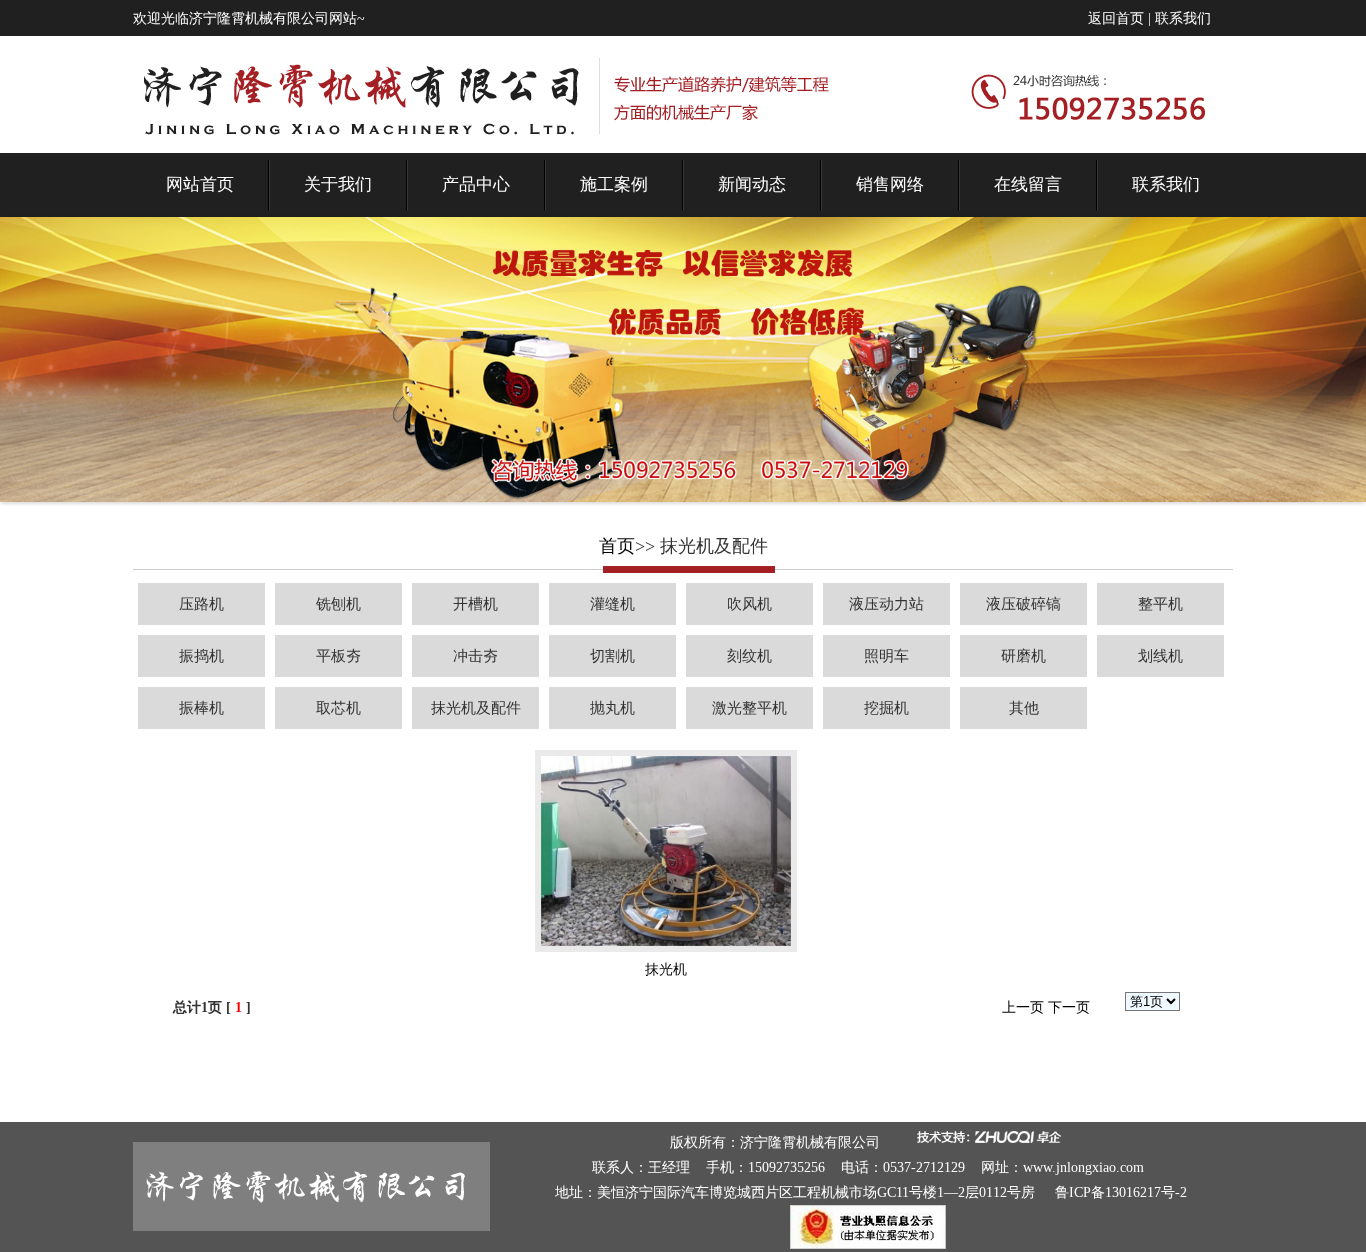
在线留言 (1028, 184)
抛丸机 (612, 708)
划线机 (1160, 656)
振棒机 (201, 708)
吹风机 (749, 604)
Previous (74, 400)
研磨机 (1023, 656)
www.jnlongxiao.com (1083, 1167)
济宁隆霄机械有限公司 (810, 1142)
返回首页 (1116, 18)
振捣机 (201, 656)
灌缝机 (612, 604)
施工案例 (614, 184)
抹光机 (666, 969)
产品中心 (476, 184)
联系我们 (1183, 18)
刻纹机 (749, 656)
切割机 (612, 656)
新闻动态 (752, 184)
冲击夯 (475, 656)
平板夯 (338, 656)
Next (1302, 400)
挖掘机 (886, 708)
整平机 (1160, 604)
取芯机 (338, 708)
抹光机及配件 (476, 708)
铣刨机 (338, 604)
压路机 (201, 604)
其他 (1024, 708)
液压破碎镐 (1023, 604)
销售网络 (890, 184)
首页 (617, 546)
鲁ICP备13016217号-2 (1121, 1192)
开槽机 (475, 604)
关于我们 (338, 184)
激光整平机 (749, 708)
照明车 (886, 656)
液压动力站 (886, 604)
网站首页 (200, 184)
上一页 (1023, 1007)
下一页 (1069, 1007)
